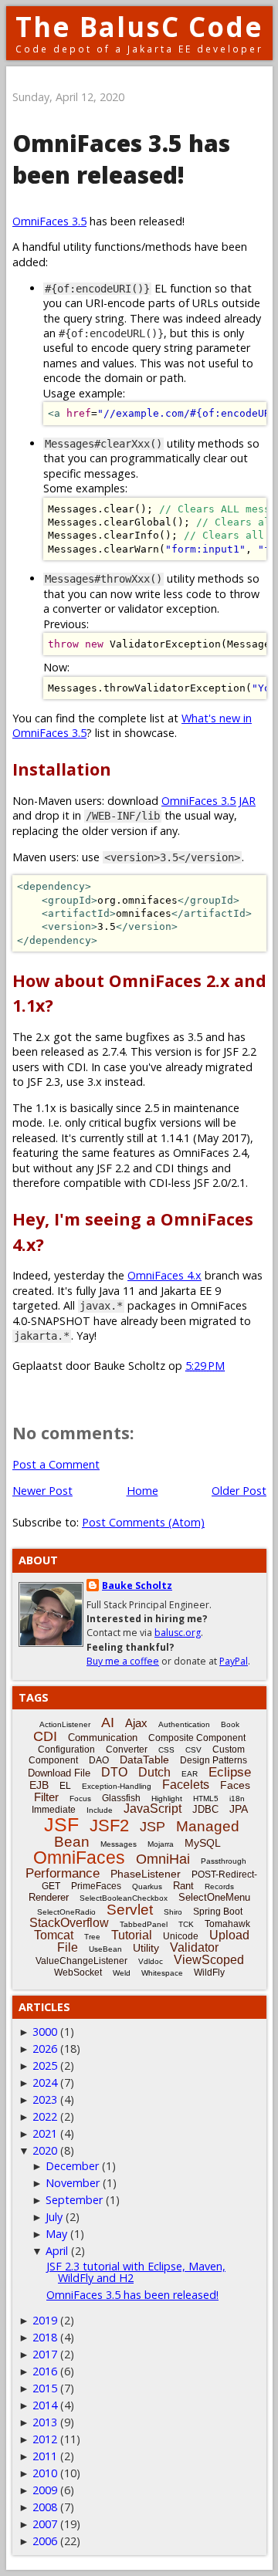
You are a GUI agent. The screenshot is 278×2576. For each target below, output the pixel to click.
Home (142, 1491)
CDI (45, 1736)
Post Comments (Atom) (143, 1522)
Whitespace (162, 1973)
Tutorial (132, 1935)
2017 (45, 2354)
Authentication (184, 1724)
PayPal (234, 1661)
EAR (190, 1774)
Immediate (54, 1810)
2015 (45, 2388)
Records (219, 1886)
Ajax (136, 1723)
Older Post (239, 1491)
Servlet (130, 1910)
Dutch (154, 1772)
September (74, 2200)
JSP (153, 1827)
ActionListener (65, 1724)
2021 (45, 2133)
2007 (45, 2524)
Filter (46, 1797)
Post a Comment (56, 1464)
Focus (80, 1798)
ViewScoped (209, 1960)
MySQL (203, 1843)
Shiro (173, 1912)
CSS (166, 1750)
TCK (186, 1924)
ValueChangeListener (81, 1961)
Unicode (181, 1936)
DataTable (144, 1760)
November (73, 2183)
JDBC (205, 1809)
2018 (45, 2337)
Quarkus (147, 1886)
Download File (59, 1773)
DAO (99, 1760)
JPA (239, 1809)
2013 (45, 2422)
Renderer (49, 1897)
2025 (45, 2066)
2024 (45, 2082)
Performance (63, 1873)
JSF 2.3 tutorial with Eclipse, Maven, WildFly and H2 (136, 2272)
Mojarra (161, 1844)
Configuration (66, 1749)
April (57, 2251)
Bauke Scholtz (137, 1585)
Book (230, 1724)
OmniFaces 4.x (164, 1275)
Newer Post (42, 1491)
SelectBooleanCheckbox (124, 1898)
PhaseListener (146, 1874)
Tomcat (54, 1935)
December (72, 2166)
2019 (45, 2320)
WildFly (209, 1973)
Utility (146, 1948)
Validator (194, 1947)
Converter (127, 1749)
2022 (45, 2116)
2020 (45, 2150)
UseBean (105, 1949)
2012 (45, 2439)
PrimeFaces (96, 1886)
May (56, 2234)
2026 (45, 2049)
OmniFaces (79, 1858)
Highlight (167, 1798)
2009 (45, 2490)
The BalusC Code (139, 27)
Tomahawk (227, 1924)
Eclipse (230, 1772)
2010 (45, 2473)
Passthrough (224, 1861)
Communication (103, 1738)
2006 (45, 2541)
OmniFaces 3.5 (49, 221)
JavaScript (153, 1809)
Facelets (186, 1785)
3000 (45, 2032)
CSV (193, 1750)
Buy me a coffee (123, 1661)
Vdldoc (151, 1961)
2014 (45, 2405)
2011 (45, 2456)
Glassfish (121, 1798)
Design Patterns (214, 1760)
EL (65, 1786)
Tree (92, 1937)
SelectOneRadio (66, 1912)
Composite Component (197, 1738)
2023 (45, 2099)
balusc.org (178, 1633)
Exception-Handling (117, 1786)
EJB (39, 1785)
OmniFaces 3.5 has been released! (132, 2295)
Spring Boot (218, 1912)
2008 (45, 2507)
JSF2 (109, 1826)
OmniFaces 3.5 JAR (208, 801)
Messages (119, 1844)
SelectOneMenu (214, 1897)
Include (100, 1810)
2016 (45, 2371)
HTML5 (206, 1798)
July (54, 2217)
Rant (183, 1886)
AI (108, 1722)
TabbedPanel (144, 1924)
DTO (114, 1772)
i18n (237, 1798)
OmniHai (163, 1859)
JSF (61, 1824)
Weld (122, 1973)
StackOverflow (69, 1923)
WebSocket (78, 1973)
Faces (235, 1785)
